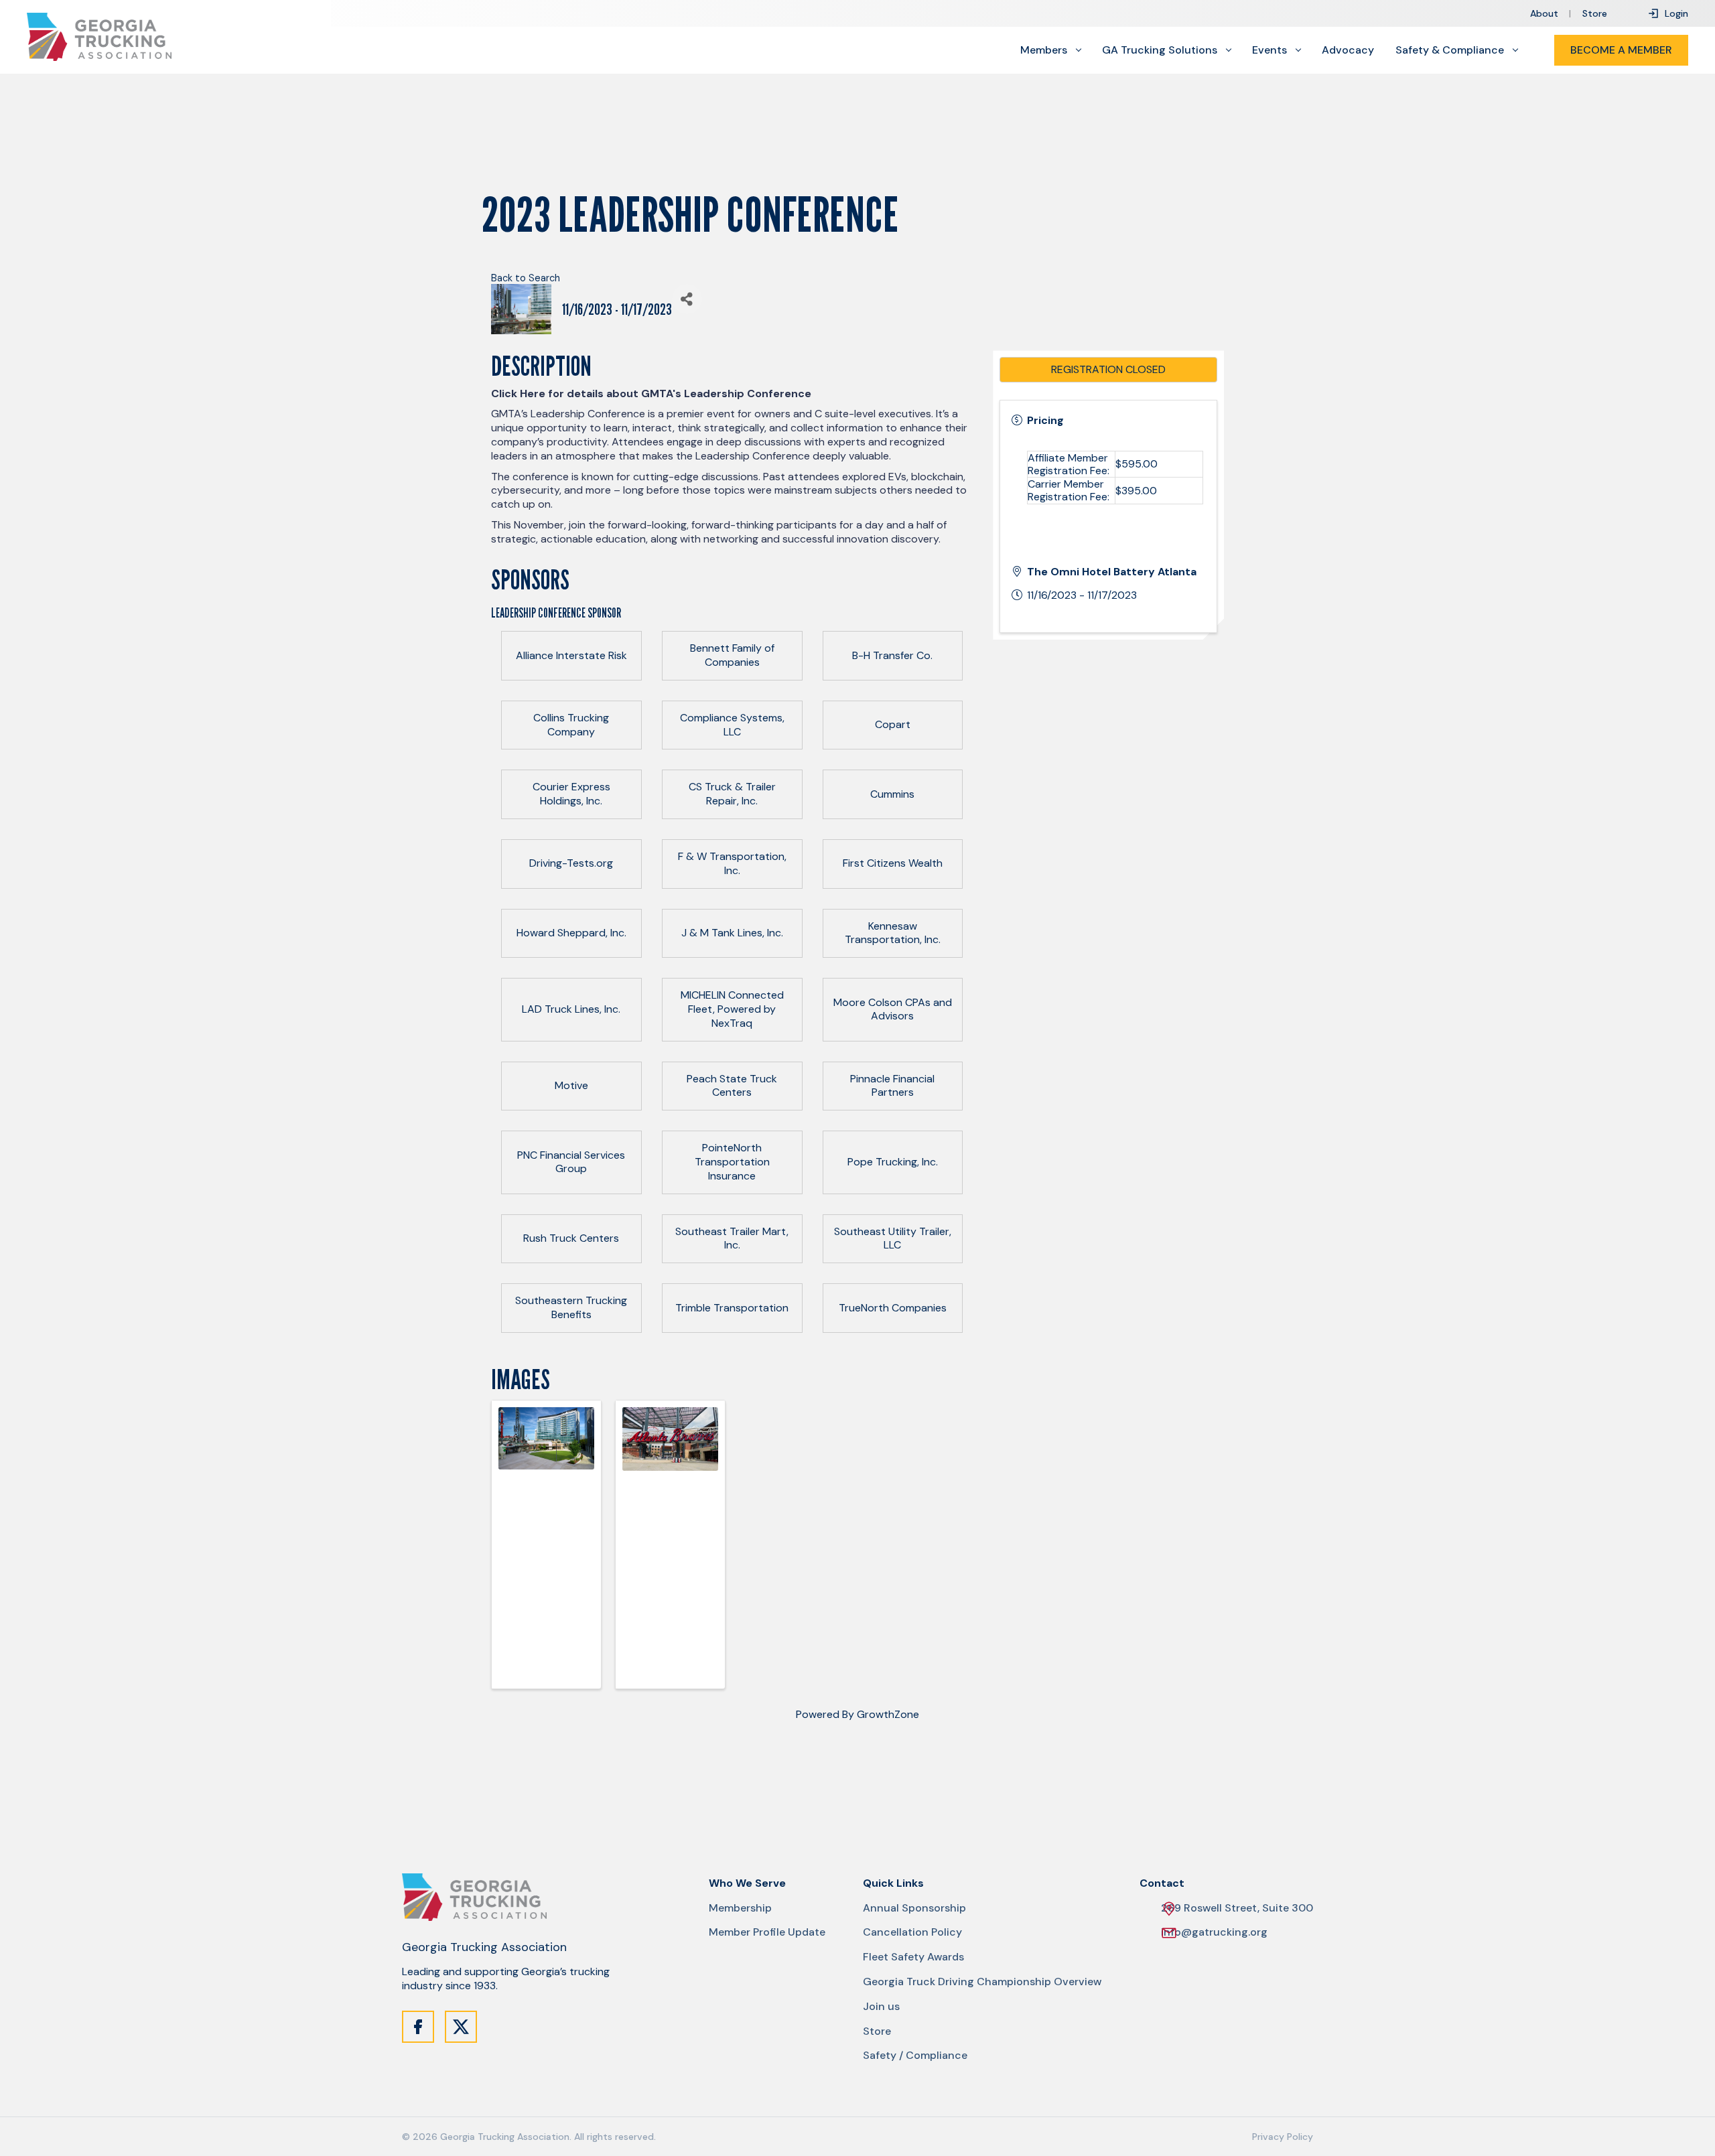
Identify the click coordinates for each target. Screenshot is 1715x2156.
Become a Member (1621, 50)
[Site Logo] (99, 37)
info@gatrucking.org (1214, 1932)
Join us (881, 2007)
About (1544, 13)
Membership (740, 1908)
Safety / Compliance (915, 2056)
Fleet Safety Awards (913, 1957)
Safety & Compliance (1450, 50)
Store (1595, 13)
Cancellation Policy (912, 1932)
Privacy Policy (1283, 2137)
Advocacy (1348, 50)
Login (1676, 13)
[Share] (687, 299)
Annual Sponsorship (914, 1908)
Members (1044, 50)
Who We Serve (747, 1883)
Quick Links (893, 1883)
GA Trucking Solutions (1160, 50)
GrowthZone (888, 1714)
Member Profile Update (767, 1932)
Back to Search (526, 278)
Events (1270, 50)
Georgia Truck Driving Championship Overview (982, 1982)
